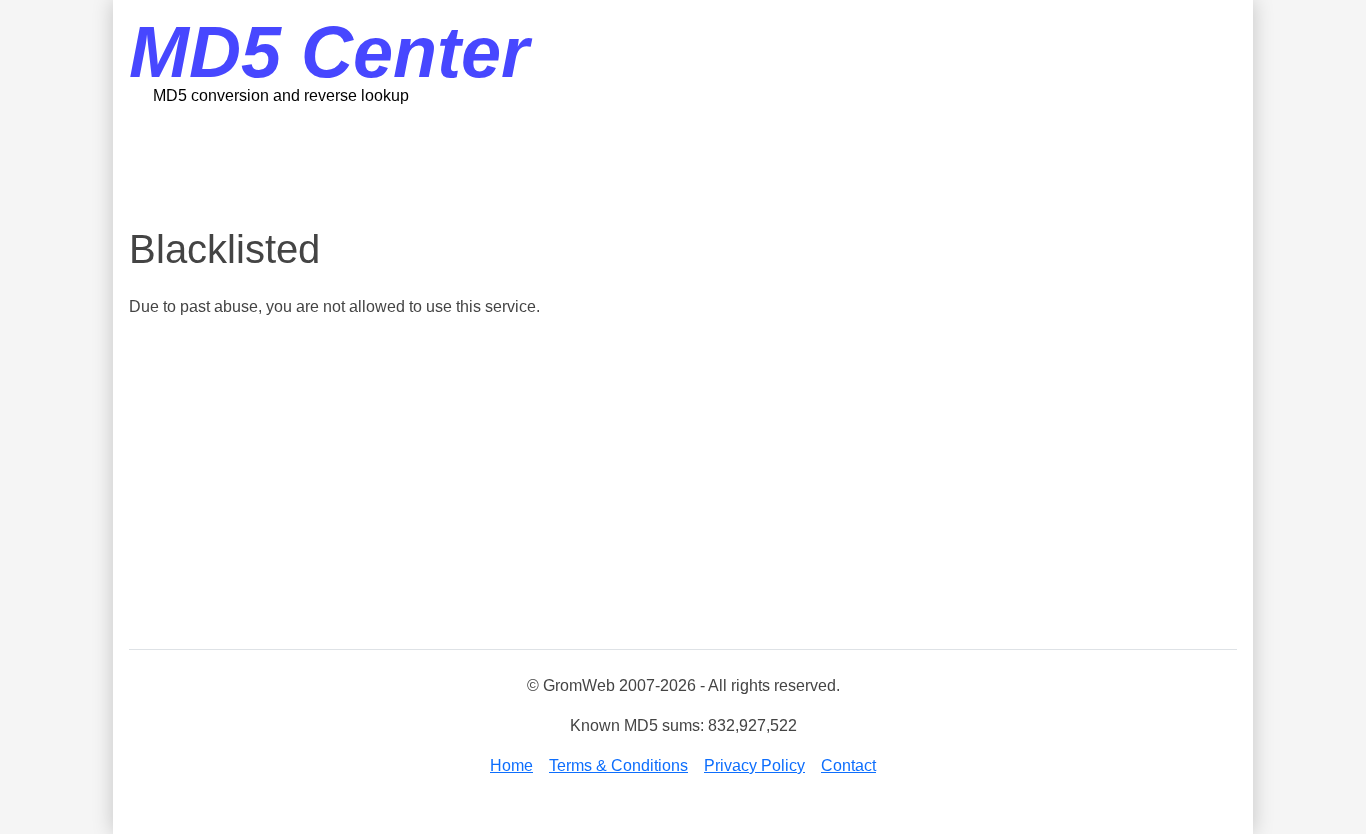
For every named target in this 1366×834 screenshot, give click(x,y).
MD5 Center (329, 52)
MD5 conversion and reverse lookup (281, 95)
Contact (848, 765)
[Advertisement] (683, 165)
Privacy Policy (754, 765)
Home (511, 765)
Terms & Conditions (618, 765)
